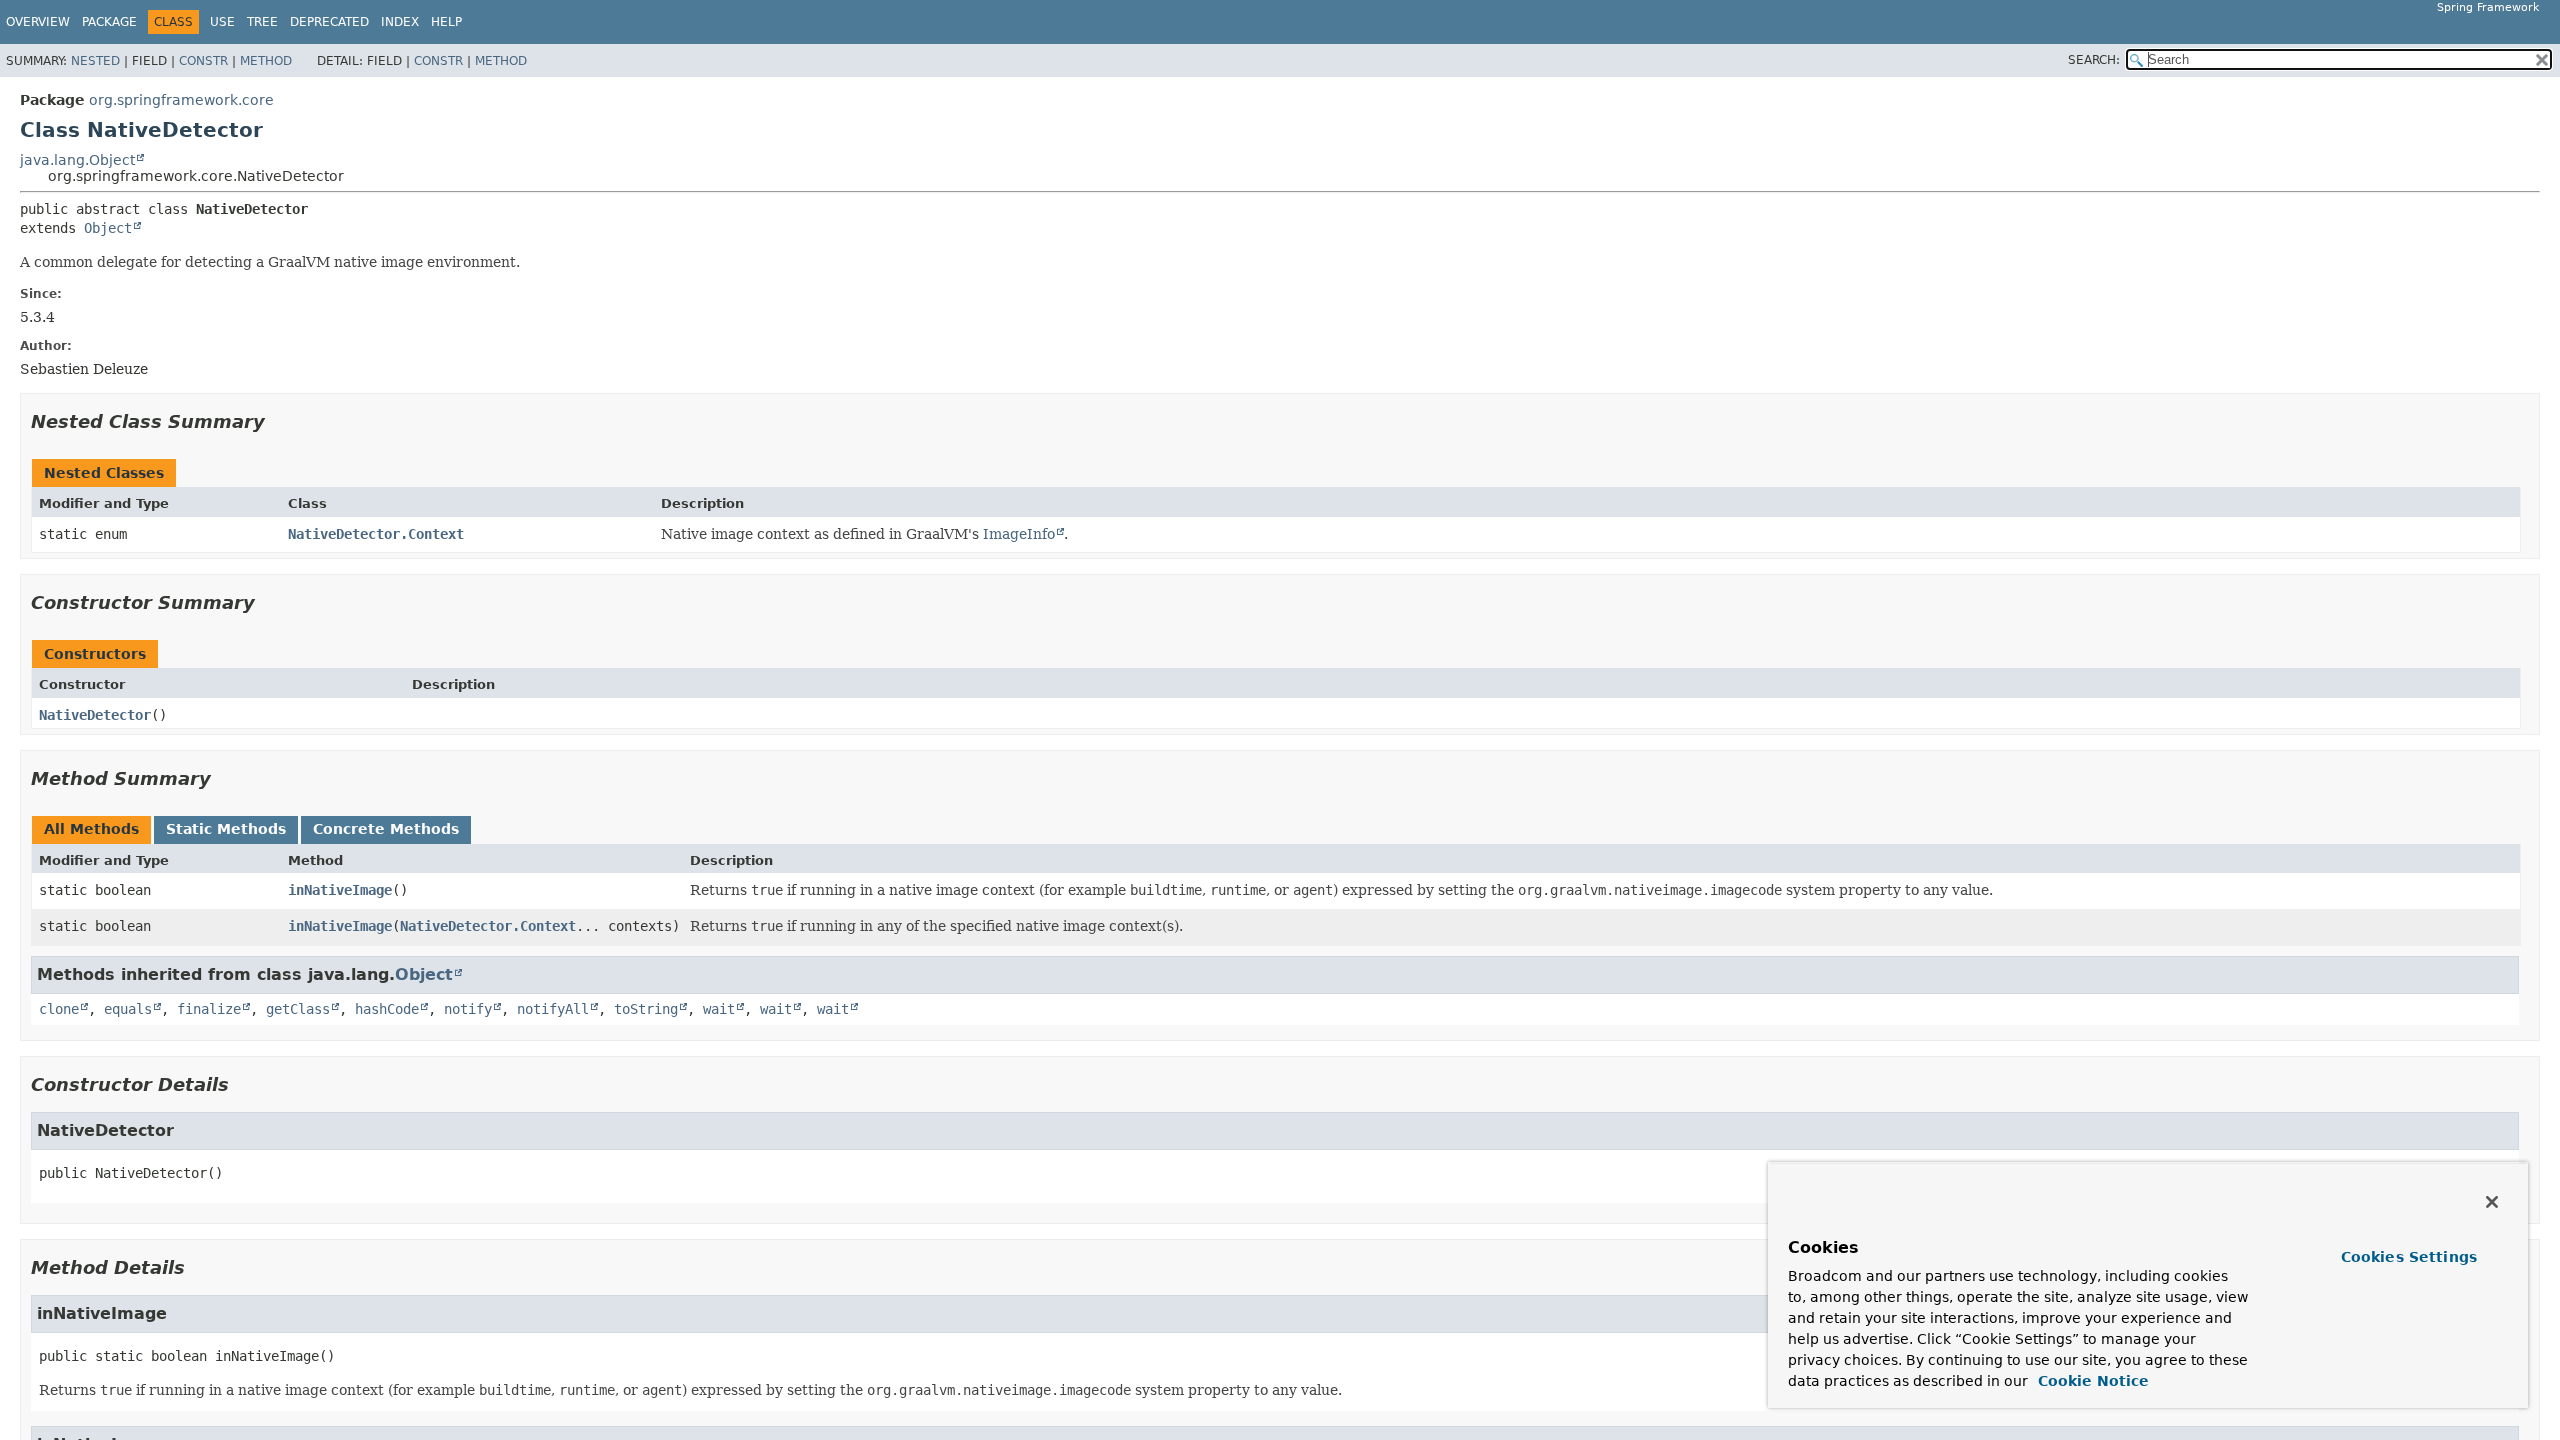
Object (108, 228)
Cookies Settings (2409, 1257)
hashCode (387, 1009)
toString (646, 1009)
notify (468, 1009)
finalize (209, 1009)
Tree (262, 22)
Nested (95, 61)
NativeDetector (95, 715)
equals (128, 1009)
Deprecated (329, 22)
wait (719, 1009)
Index (400, 22)
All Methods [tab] (91, 829)
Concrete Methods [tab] (386, 829)
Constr (203, 61)
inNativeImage (340, 890)
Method (266, 61)
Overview (38, 22)
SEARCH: (2094, 60)
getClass (298, 1009)
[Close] (2492, 1202)
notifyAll (553, 1009)
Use (222, 22)
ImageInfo (1019, 534)
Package (109, 22)
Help (446, 22)
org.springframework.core (181, 100)
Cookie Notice (2091, 1381)
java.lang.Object (77, 160)
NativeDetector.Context (376, 534)
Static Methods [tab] (226, 829)
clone (59, 1009)
